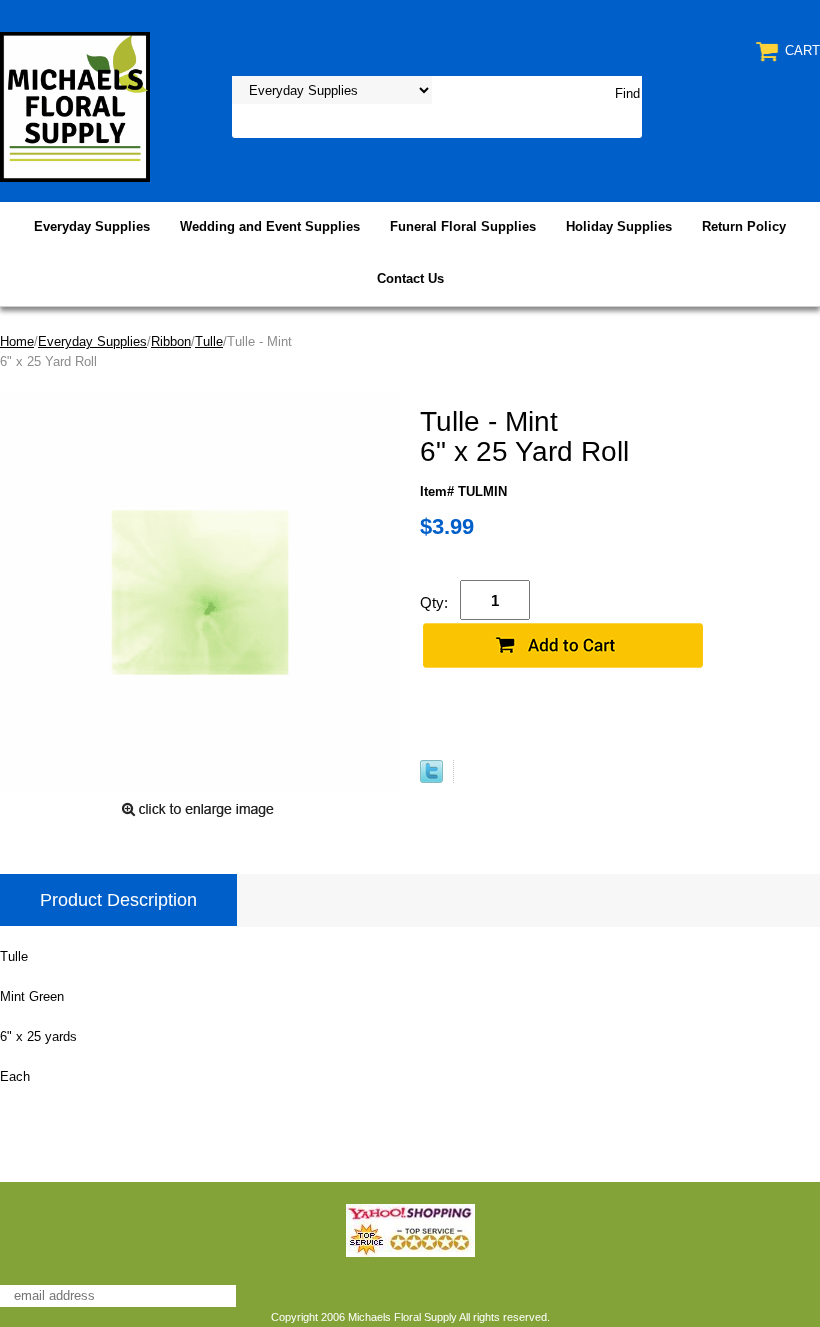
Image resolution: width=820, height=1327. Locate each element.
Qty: (434, 602)
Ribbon (171, 341)
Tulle (209, 341)
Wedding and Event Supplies (270, 226)
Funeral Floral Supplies (463, 226)
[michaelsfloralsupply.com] (75, 105)
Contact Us (410, 278)
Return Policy (744, 226)
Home (17, 341)
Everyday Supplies (92, 226)
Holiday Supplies (619, 226)
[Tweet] (431, 778)
